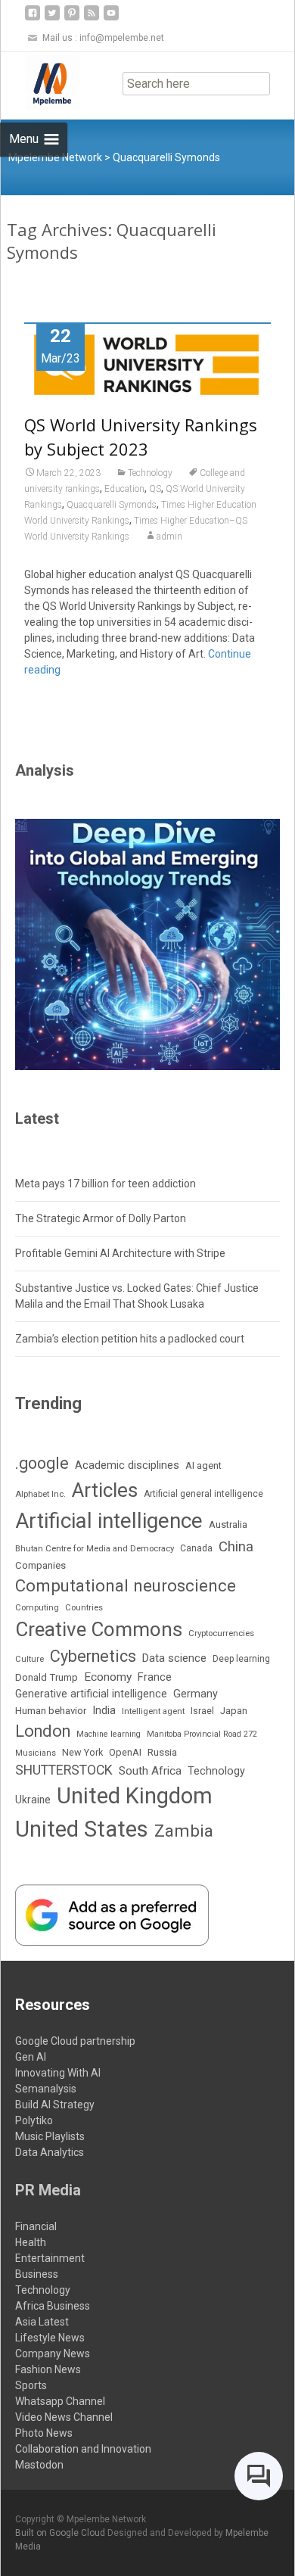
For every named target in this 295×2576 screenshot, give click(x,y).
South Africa (150, 1771)
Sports (31, 2385)
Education (124, 489)
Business (37, 2274)
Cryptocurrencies (221, 1633)
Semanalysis (46, 2089)
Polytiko (34, 2120)
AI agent (203, 1465)
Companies (40, 1565)
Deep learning (241, 1659)
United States (82, 1829)
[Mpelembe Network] (40, 82)
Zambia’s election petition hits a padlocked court (130, 1339)
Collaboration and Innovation (83, 2449)
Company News (53, 2354)
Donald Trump (47, 1677)
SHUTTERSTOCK (64, 1770)
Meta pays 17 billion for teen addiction (106, 1184)
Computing (37, 1608)
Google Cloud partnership (75, 2041)
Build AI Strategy (55, 2105)
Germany (196, 1694)
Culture (29, 1659)
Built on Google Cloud (61, 2533)
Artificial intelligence (109, 1521)
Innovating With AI (58, 2073)
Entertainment (50, 2258)
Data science (174, 1658)
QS (155, 489)
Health (31, 2242)
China (236, 1547)
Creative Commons (99, 1629)
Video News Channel (64, 2417)
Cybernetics (93, 1656)
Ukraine (33, 1800)
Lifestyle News (50, 2338)
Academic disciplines (127, 1465)
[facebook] (33, 19)
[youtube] (111, 19)
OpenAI (125, 1752)
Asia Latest (42, 2322)
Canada (196, 1548)
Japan (234, 1711)
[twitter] (52, 19)
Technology (150, 473)
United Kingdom (135, 1796)
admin (169, 537)
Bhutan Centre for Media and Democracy (95, 1548)
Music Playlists (50, 2136)
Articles (105, 1490)
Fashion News (48, 2369)
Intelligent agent (153, 1711)
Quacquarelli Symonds (112, 505)
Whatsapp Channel (60, 2401)
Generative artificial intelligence (91, 1694)
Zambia (184, 1831)
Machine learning (109, 1734)
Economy (108, 1677)
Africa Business (53, 2306)
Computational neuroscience (126, 1585)
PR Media (48, 2190)
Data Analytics (50, 2152)
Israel (202, 1711)
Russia (162, 1752)
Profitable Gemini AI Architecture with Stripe (120, 1253)
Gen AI (31, 2057)
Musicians (36, 1753)
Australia (228, 1524)
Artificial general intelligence (203, 1494)
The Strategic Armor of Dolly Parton (101, 1218)
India (104, 1710)
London (43, 1731)
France (155, 1677)
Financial (36, 2226)
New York (82, 1752)
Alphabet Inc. (40, 1494)
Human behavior (51, 1711)
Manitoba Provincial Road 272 (202, 1734)
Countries (84, 1608)
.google (42, 1463)
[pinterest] (72, 19)
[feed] (92, 19)
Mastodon (39, 2465)
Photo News (44, 2433)
